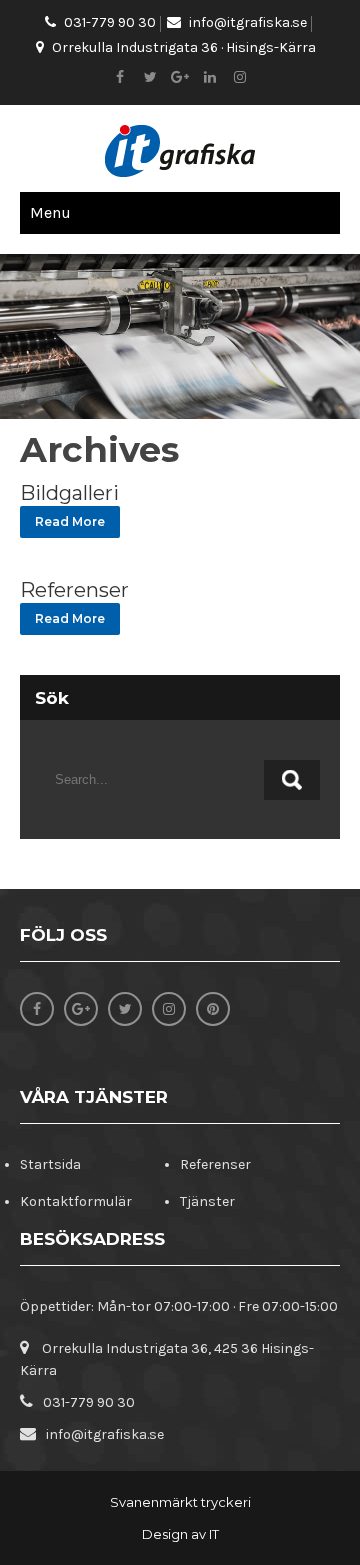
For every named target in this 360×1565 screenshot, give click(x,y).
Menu (50, 212)
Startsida (50, 1164)
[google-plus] (180, 77)
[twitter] (150, 77)
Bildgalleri (69, 493)
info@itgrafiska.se (248, 22)
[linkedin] (210, 77)
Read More (70, 521)
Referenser (74, 590)
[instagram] (240, 77)
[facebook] (120, 77)
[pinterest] (213, 1009)
